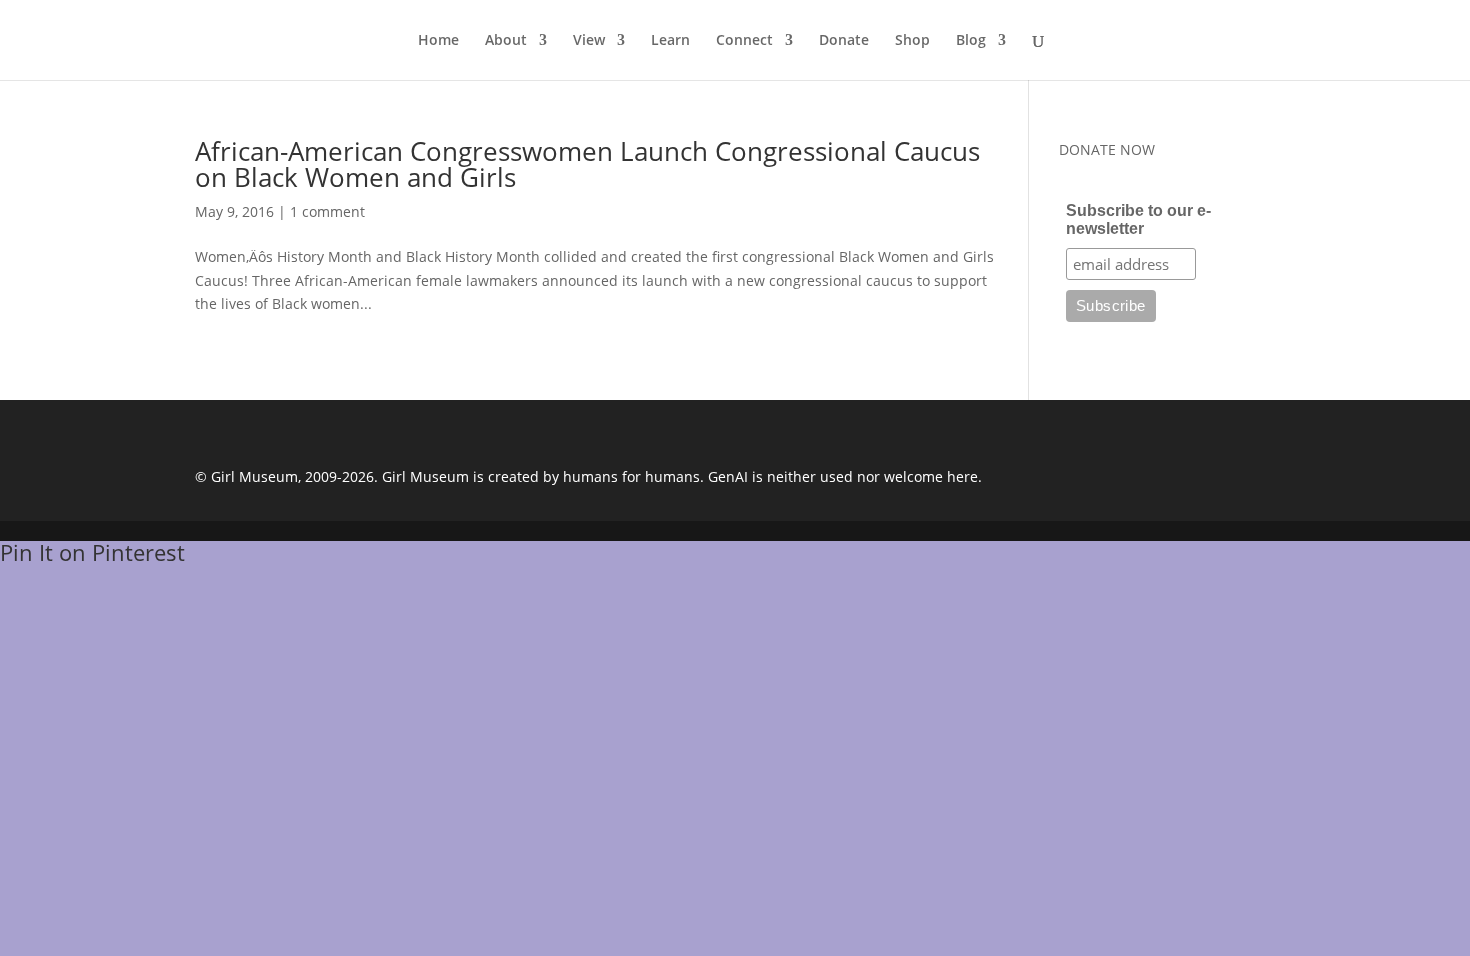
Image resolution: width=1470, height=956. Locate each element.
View (589, 41)
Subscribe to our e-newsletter (1138, 219)
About (506, 41)
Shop (912, 41)
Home (438, 41)
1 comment (327, 211)
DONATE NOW (1107, 149)
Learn (670, 41)
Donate (844, 41)
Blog (971, 41)
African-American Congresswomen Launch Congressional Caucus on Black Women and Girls (587, 164)
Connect (744, 41)
